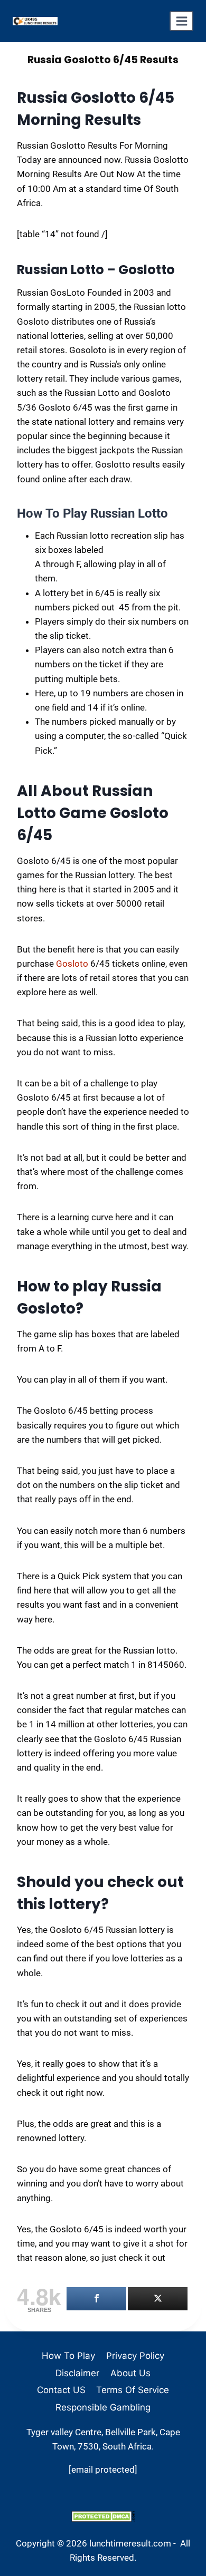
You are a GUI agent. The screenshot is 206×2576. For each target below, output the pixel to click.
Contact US (61, 2390)
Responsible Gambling (103, 2407)
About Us (130, 2373)
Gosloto (72, 964)
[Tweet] (158, 2299)
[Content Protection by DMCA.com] (103, 2516)
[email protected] (103, 2470)
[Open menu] (181, 21)
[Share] (96, 2299)
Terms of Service (133, 2390)
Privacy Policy (135, 2356)
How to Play (68, 2356)
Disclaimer (77, 2373)
